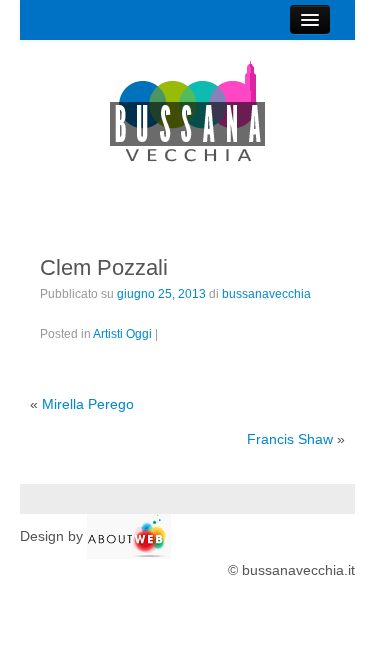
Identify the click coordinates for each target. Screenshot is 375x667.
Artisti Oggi (122, 334)
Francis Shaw (290, 439)
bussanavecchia (266, 294)
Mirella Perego (88, 404)
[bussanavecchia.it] (188, 112)
